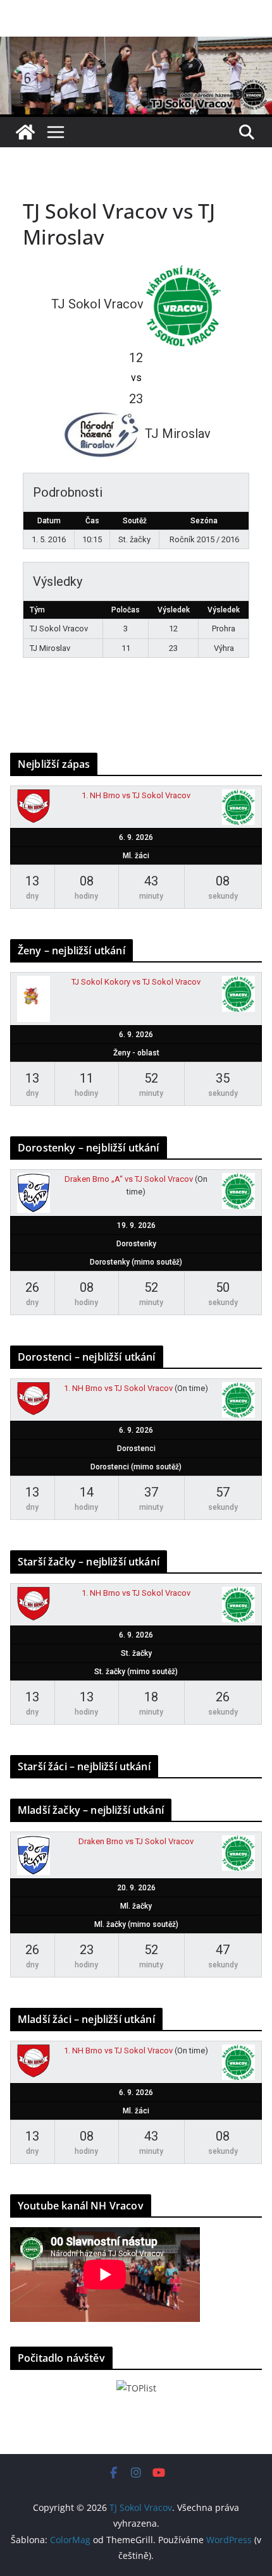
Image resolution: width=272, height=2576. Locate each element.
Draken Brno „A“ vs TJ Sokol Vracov (129, 1179)
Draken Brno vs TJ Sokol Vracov (136, 1841)
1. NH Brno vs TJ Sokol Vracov (136, 795)
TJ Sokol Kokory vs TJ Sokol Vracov (136, 982)
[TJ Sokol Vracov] (25, 132)
